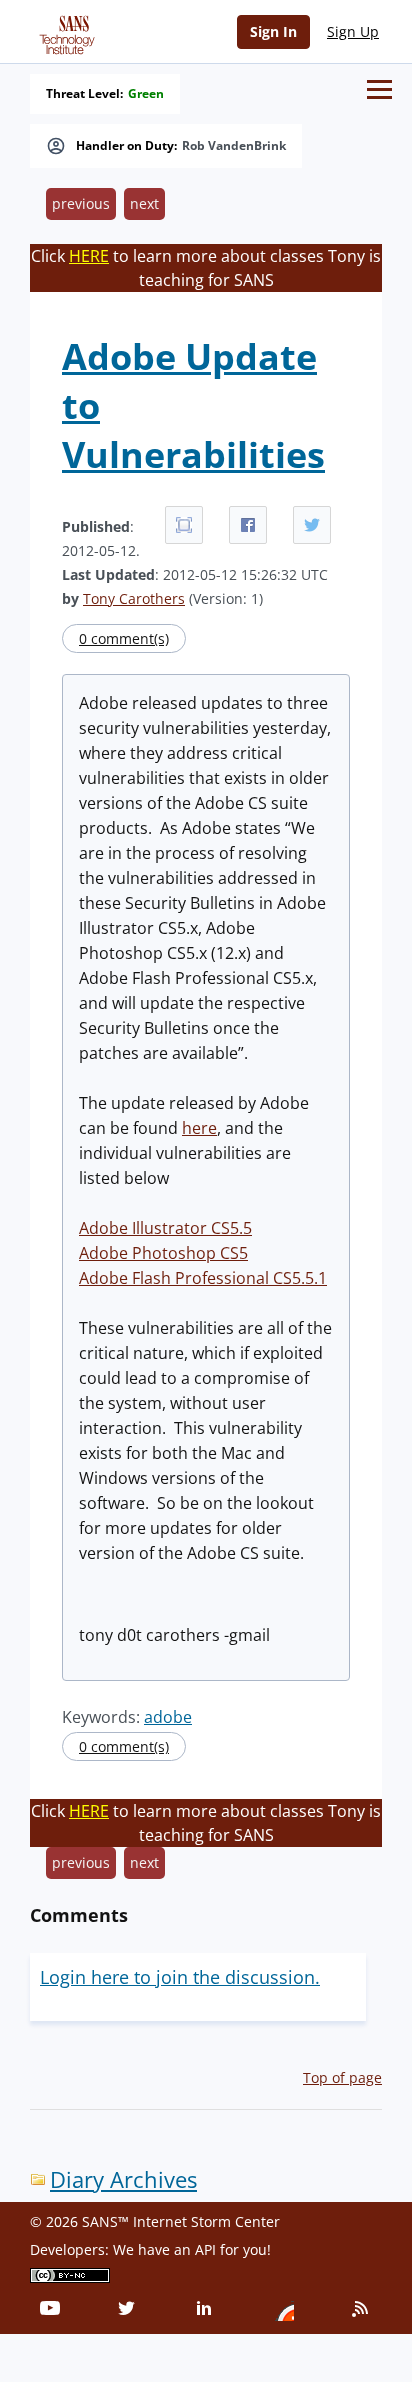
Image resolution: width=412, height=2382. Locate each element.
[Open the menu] (379, 89)
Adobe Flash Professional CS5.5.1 (203, 1278)
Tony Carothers (134, 598)
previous (81, 203)
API (205, 2249)
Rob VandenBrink (234, 146)
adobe (168, 1717)
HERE (89, 256)
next (144, 203)
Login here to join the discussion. (180, 1977)
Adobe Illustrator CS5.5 (165, 1228)
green (146, 94)
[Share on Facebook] (248, 525)
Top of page (342, 2077)
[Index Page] (64, 31)
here (199, 1128)
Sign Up (353, 31)
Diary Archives (123, 2179)
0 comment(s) (124, 638)
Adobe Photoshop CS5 (163, 1253)
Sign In (273, 31)
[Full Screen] (184, 525)
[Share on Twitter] (312, 525)
